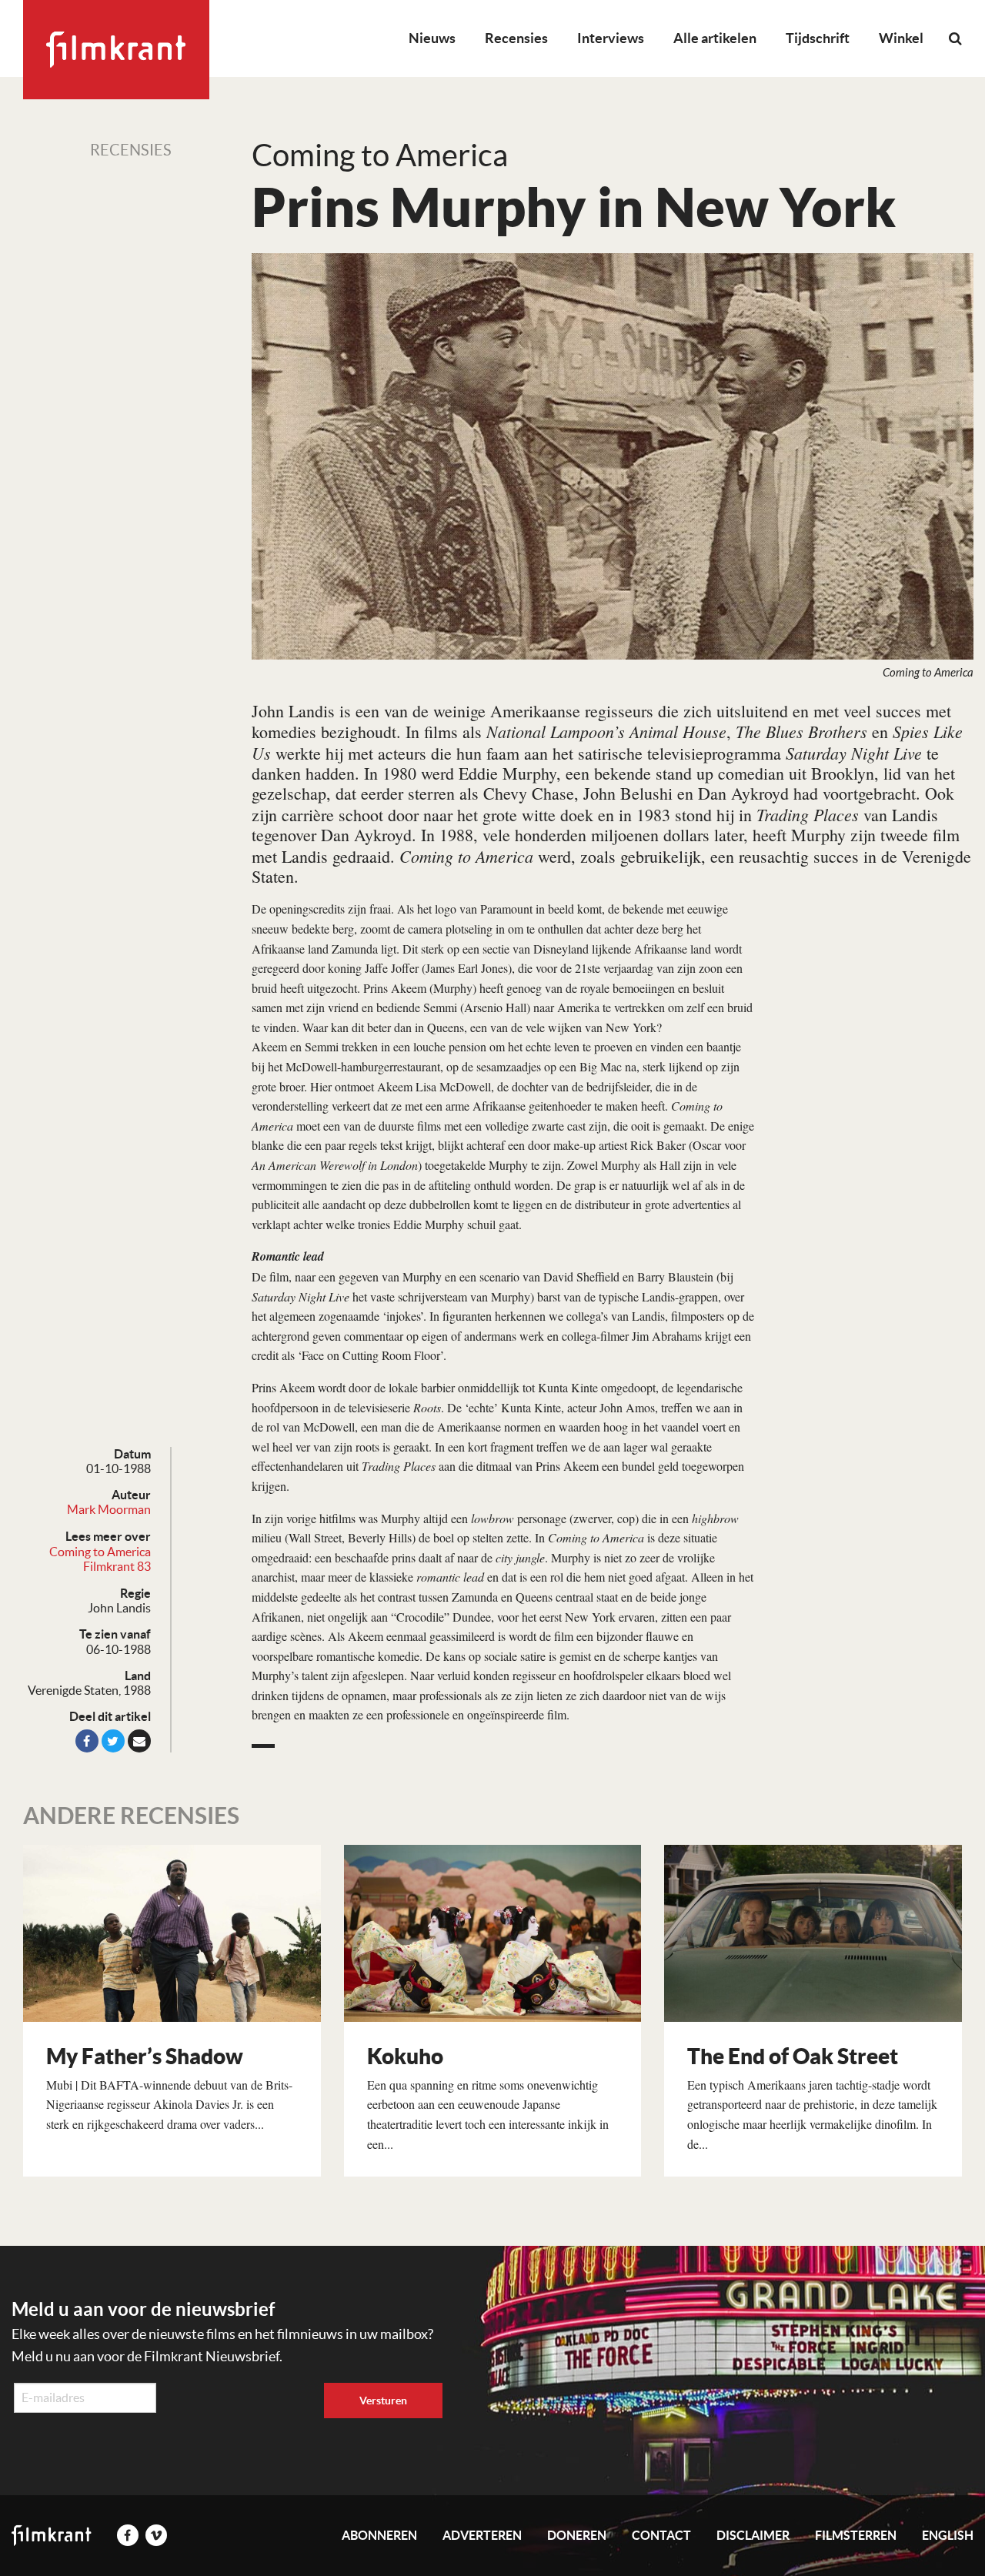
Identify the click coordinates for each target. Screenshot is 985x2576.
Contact (661, 2535)
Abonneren (379, 2535)
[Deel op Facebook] (87, 1741)
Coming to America (100, 1552)
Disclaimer (753, 2535)
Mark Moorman (109, 1509)
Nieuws (432, 38)
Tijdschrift (818, 38)
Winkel (901, 38)
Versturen (383, 2401)
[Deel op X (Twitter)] (113, 1741)
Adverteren (482, 2535)
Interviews (611, 38)
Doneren (577, 2535)
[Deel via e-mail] (139, 1741)
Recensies (516, 38)
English (948, 2535)
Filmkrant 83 (117, 1566)
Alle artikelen (715, 38)
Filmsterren (856, 2535)
